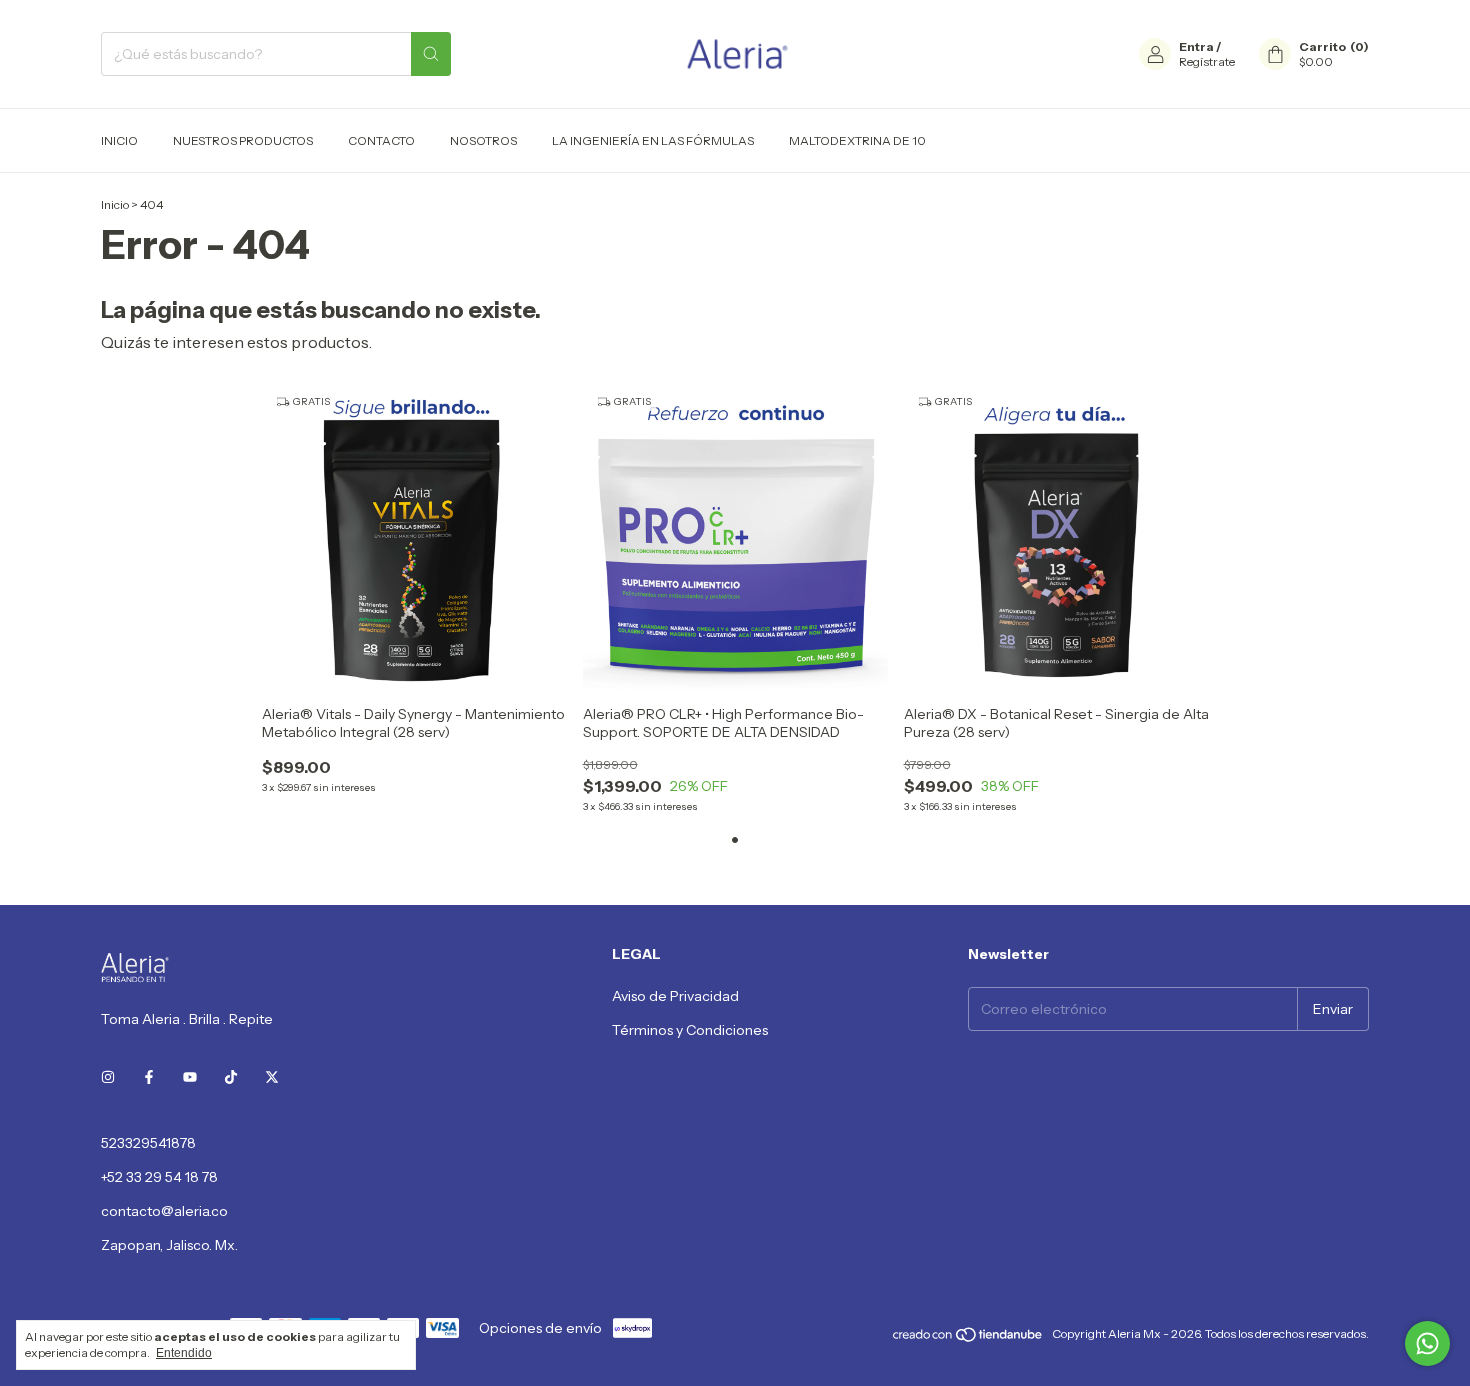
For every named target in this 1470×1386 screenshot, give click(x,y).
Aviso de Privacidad (675, 996)
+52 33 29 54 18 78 (159, 1177)
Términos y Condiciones (690, 1030)
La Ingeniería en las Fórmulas (653, 140)
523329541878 (148, 1143)
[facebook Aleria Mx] (149, 1077)
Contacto (381, 140)
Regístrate (1207, 61)
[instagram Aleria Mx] (108, 1077)
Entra (1196, 46)
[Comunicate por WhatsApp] (1427, 1343)
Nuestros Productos (243, 140)
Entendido (184, 1353)
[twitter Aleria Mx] (272, 1077)
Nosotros (483, 140)
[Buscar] (431, 54)
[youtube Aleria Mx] (190, 1077)
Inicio (119, 140)
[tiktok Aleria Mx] (231, 1077)
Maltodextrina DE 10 (857, 140)
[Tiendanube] (968, 1338)
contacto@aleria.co (164, 1211)
